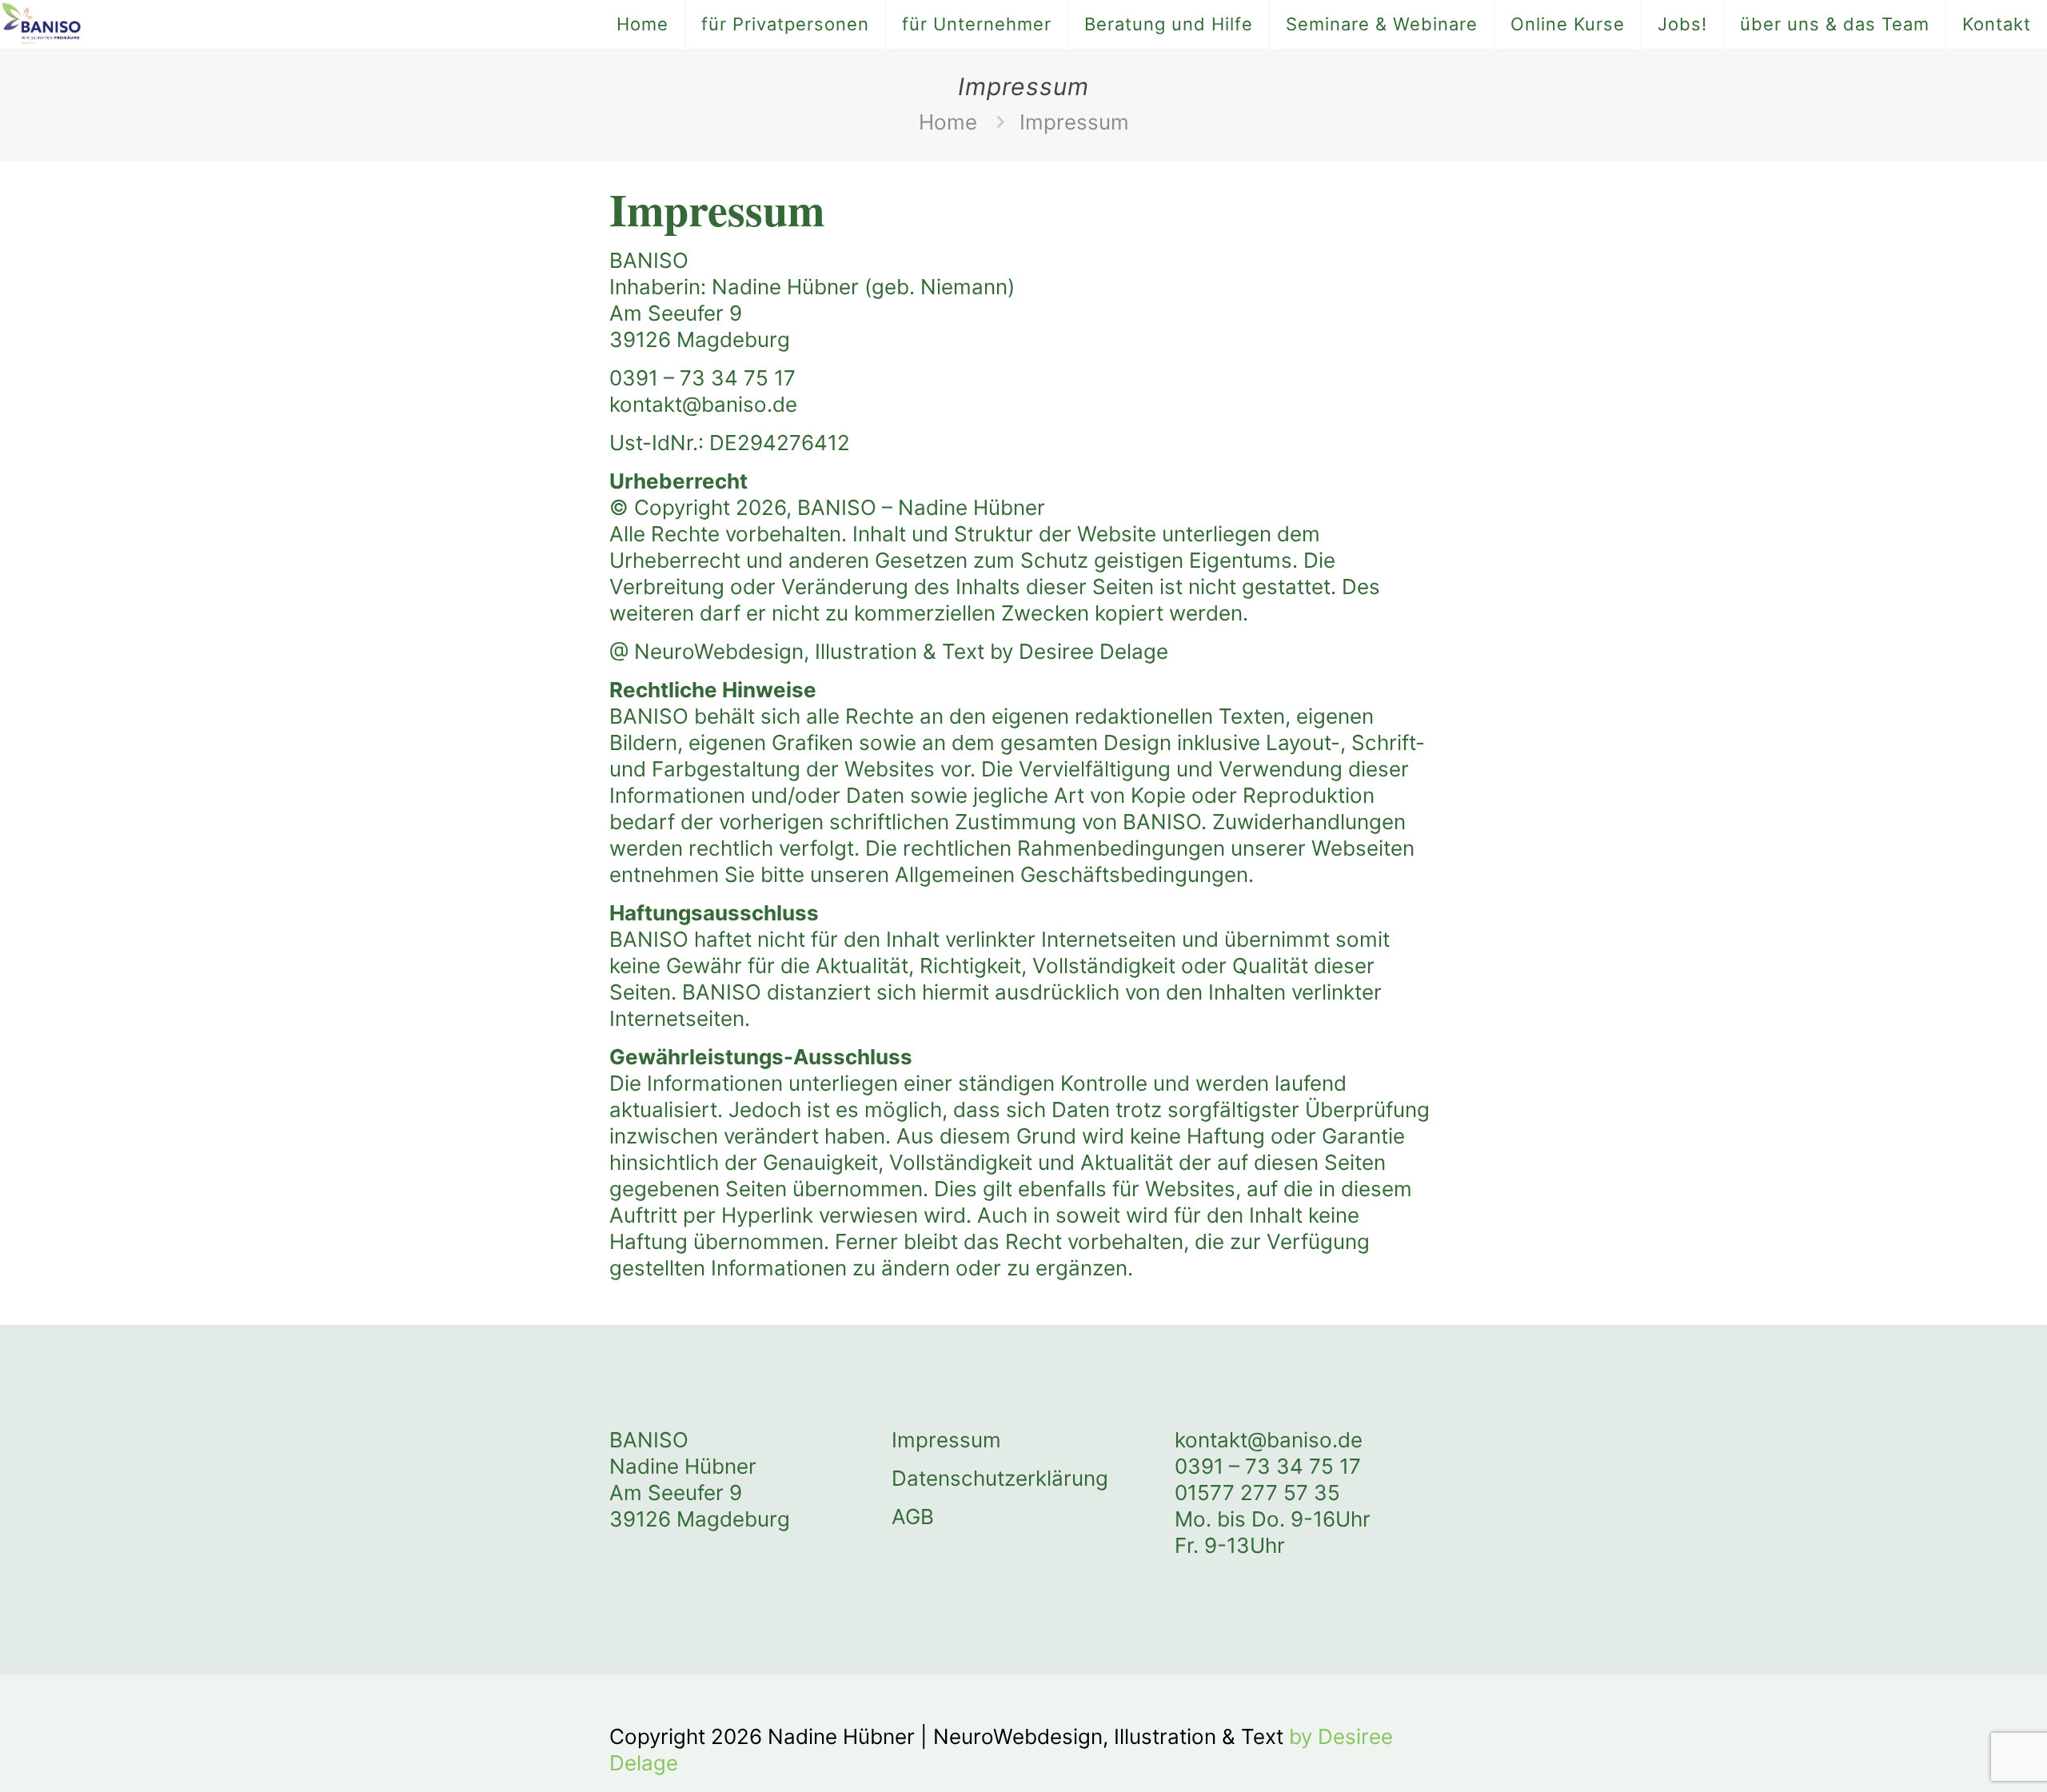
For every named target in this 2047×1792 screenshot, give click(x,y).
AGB (913, 1517)
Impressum (946, 1440)
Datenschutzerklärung (1000, 1478)
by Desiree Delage (1079, 651)
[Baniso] (41, 24)
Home (948, 122)
